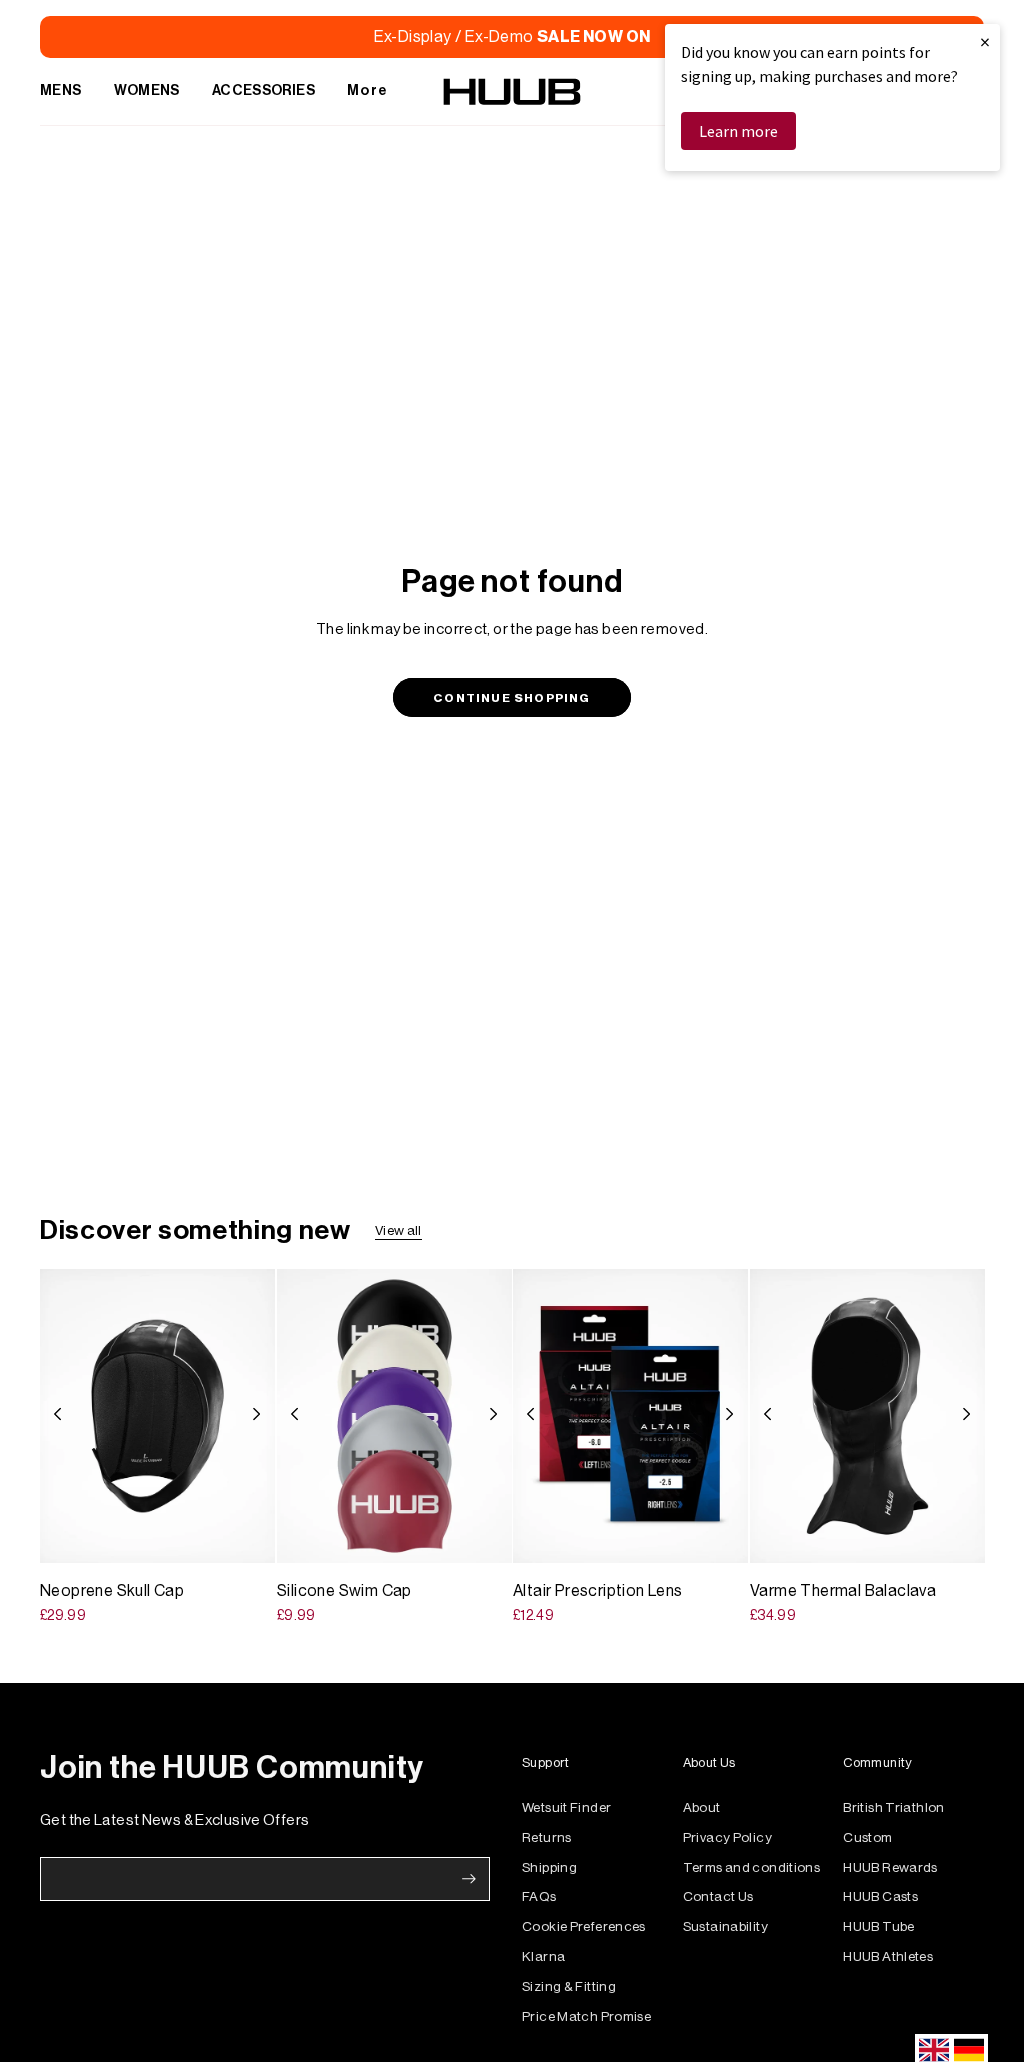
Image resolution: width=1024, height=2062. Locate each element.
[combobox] (934, 2050)
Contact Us (718, 1896)
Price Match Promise (586, 2016)
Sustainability (725, 1926)
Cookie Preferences (584, 1926)
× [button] (985, 41)
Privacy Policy (727, 1837)
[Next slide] (262, 1416)
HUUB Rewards (890, 1867)
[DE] (969, 2050)
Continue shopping (511, 698)
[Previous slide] (52, 1416)
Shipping (549, 1867)
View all (398, 1230)
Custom (867, 1837)
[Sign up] (469, 1879)
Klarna (543, 1956)
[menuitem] (61, 92)
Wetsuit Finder (566, 1807)
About (702, 1807)
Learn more (738, 131)
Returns (547, 1837)
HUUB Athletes (888, 1956)
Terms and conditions (752, 1867)
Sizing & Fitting (569, 1986)
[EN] (934, 2050)
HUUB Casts (880, 1896)
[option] (969, 2050)
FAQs (539, 1896)
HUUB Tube (878, 1926)
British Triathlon (893, 1807)
